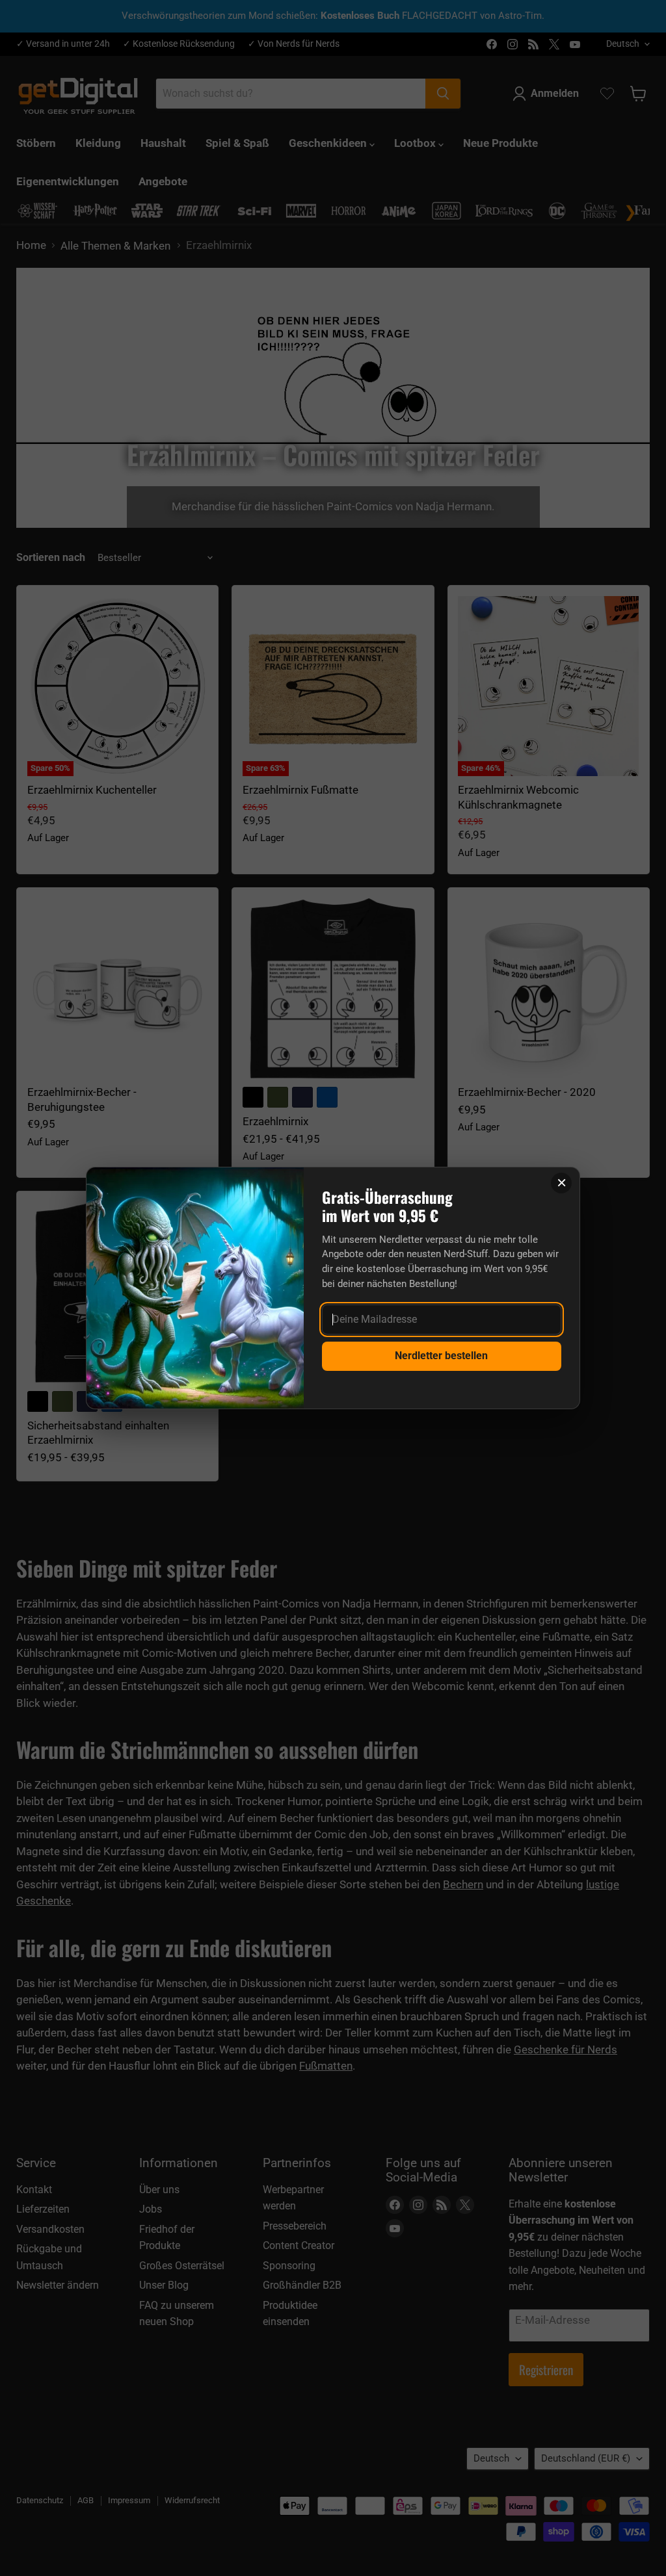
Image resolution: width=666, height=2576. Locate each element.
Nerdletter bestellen (441, 1356)
